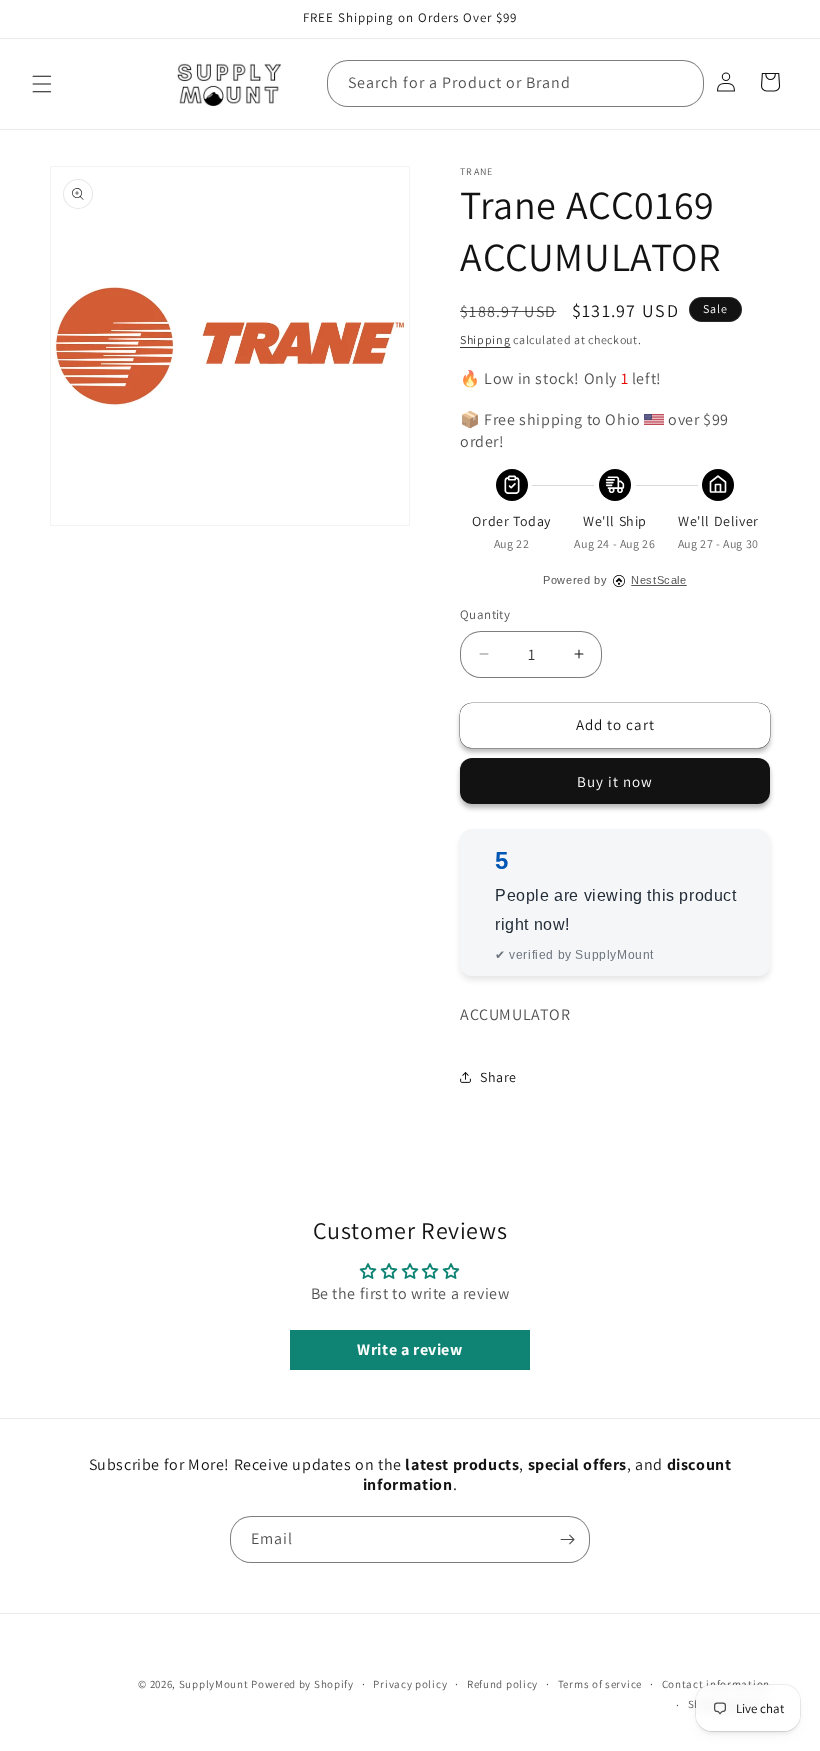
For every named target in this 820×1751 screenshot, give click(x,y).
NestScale (658, 580)
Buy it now (615, 781)
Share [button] (498, 1077)
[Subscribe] (567, 1539)
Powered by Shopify (302, 1684)
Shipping (485, 339)
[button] (42, 84)
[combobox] (515, 83)
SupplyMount (214, 1684)
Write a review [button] (409, 1349)
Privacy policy (410, 1684)
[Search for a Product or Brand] (681, 83)
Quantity (485, 614)
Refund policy (502, 1684)
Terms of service (600, 1684)
